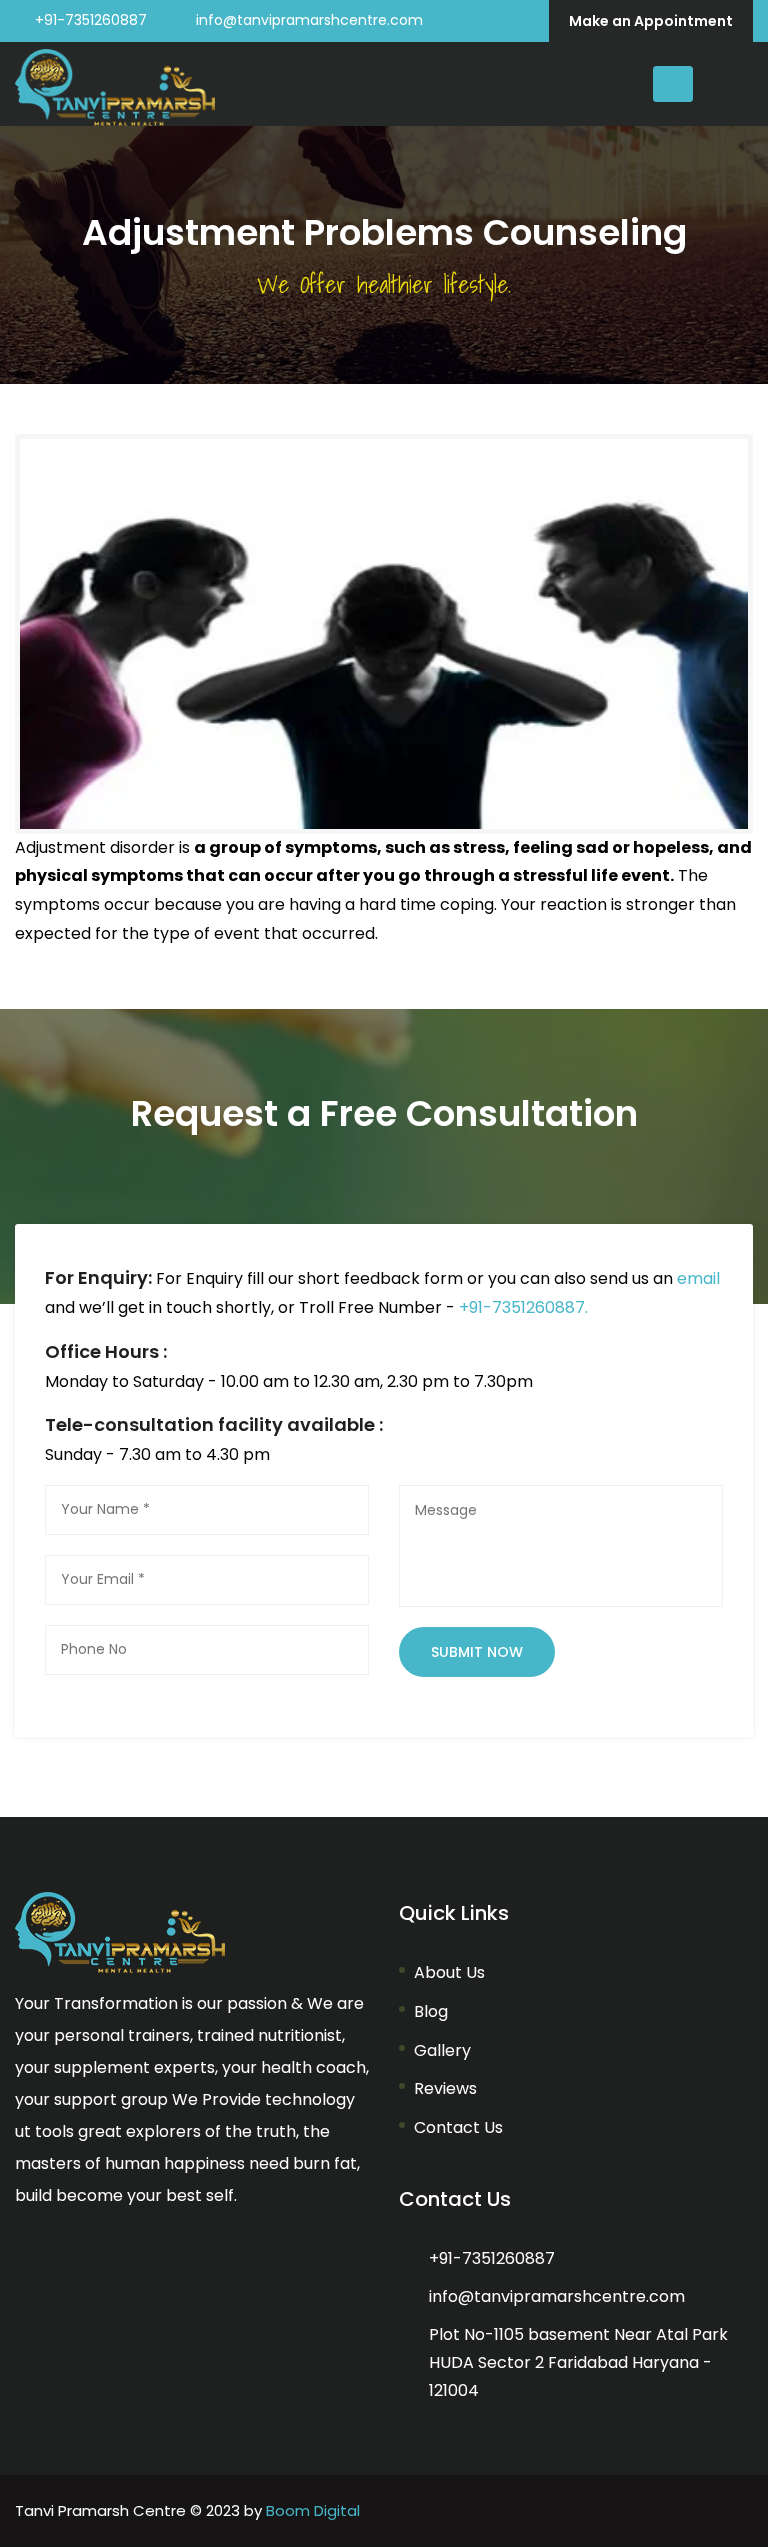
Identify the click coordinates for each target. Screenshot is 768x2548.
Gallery (442, 2050)
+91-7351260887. (523, 1307)
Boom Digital (313, 2510)
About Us (449, 1972)
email (698, 1278)
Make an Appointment (651, 21)
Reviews (445, 2088)
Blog (431, 2011)
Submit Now (477, 1652)
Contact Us (458, 2127)
